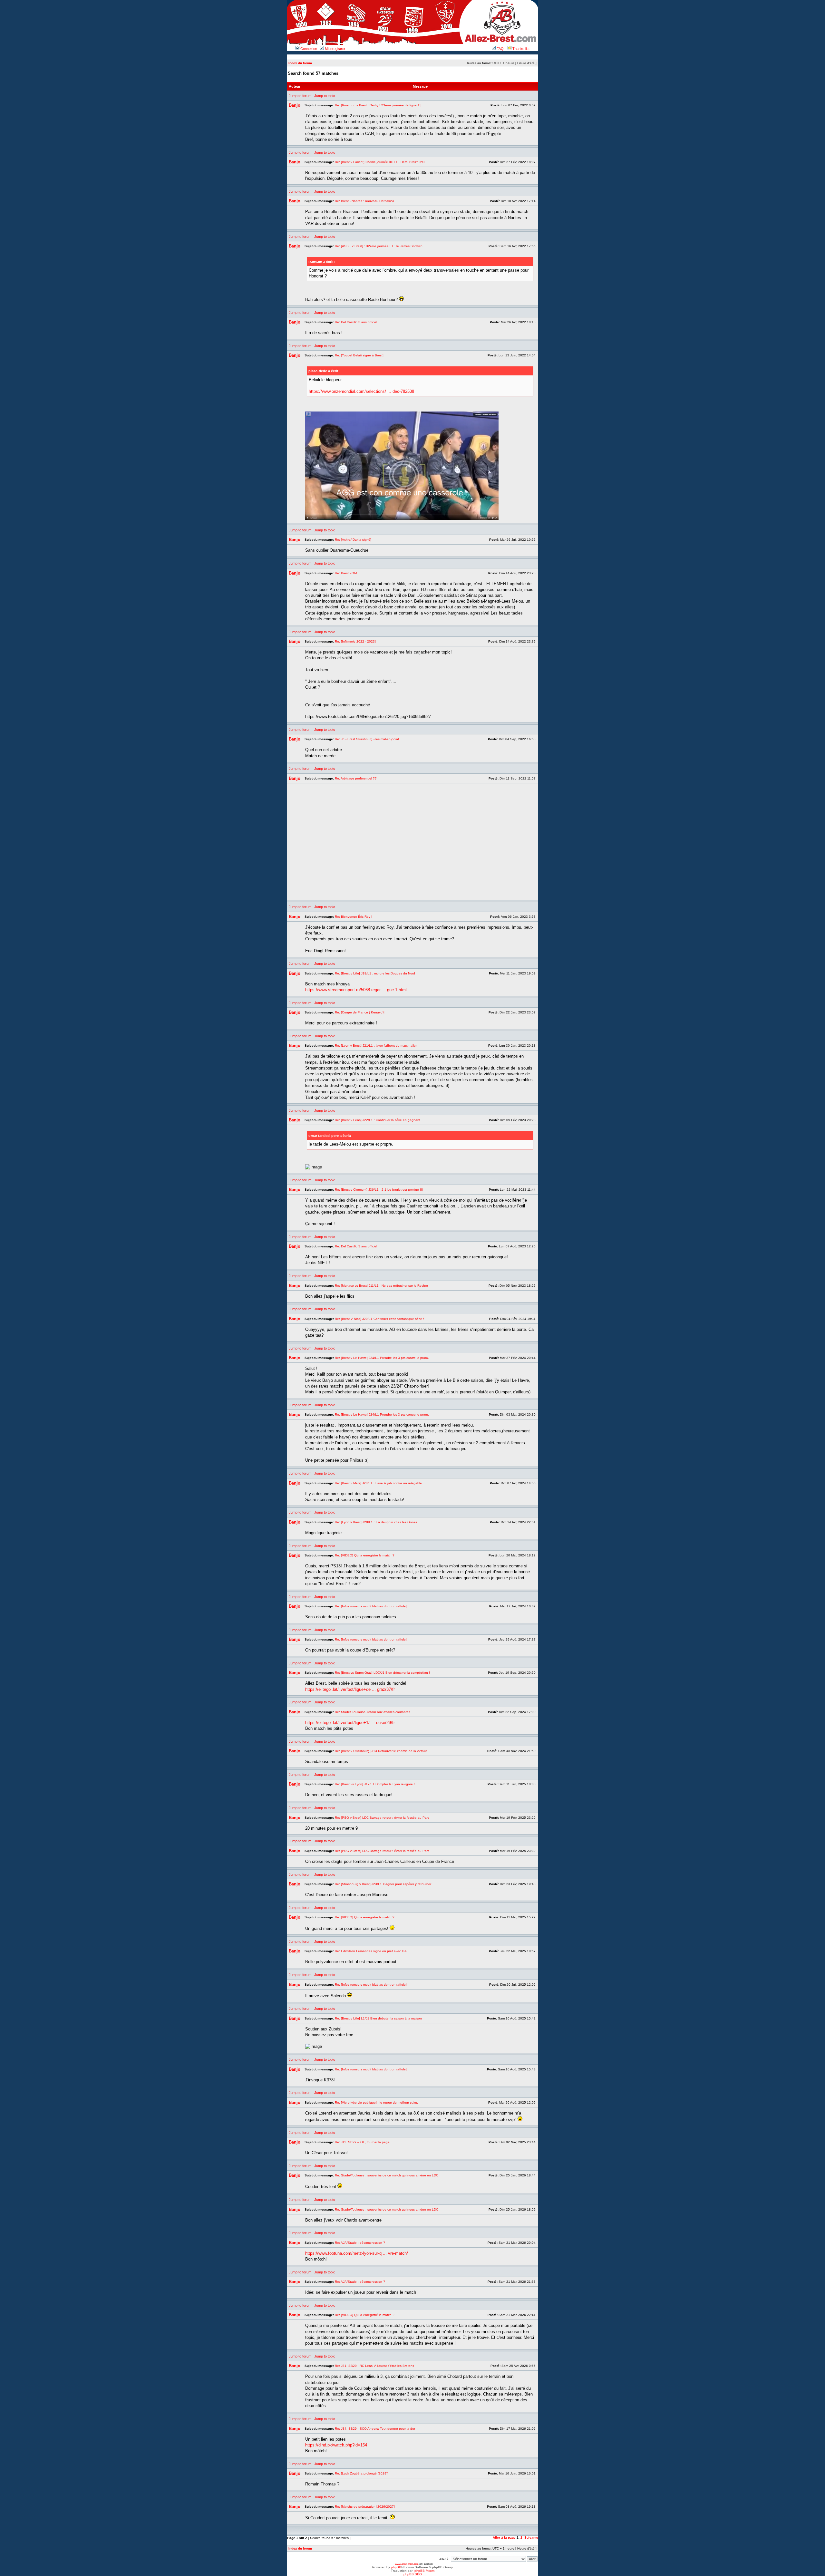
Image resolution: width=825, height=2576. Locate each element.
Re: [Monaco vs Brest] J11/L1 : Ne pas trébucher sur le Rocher (381, 1286)
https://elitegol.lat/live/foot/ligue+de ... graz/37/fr (350, 1689)
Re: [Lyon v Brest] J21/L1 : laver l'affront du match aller (376, 1046)
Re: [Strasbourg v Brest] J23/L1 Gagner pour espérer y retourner (383, 1884)
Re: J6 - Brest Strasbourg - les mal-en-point (367, 739)
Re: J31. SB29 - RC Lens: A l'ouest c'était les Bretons (374, 2366)
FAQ (500, 49)
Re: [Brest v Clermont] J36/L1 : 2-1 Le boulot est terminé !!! (379, 1190)
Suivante (531, 2537)
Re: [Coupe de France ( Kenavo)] (360, 1012)
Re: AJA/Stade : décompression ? (360, 2243)
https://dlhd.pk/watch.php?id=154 (336, 2445)
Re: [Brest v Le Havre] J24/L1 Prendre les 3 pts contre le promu (382, 1358)
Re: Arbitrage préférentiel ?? (356, 778)
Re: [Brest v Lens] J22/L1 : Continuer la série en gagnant (378, 1120)
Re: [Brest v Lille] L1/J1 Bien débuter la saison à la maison (378, 2018)
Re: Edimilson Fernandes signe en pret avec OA (371, 1951)
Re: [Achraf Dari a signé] (353, 540)
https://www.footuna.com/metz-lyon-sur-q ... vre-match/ (357, 2253)
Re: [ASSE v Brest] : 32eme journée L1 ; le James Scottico (379, 246)
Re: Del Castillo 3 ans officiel (356, 322)
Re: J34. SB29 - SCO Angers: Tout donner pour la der (375, 2429)
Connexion (308, 49)
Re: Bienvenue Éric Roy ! (354, 917)
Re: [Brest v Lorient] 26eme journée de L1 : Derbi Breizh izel (380, 162)
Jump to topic (325, 96)
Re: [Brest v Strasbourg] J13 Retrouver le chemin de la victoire (381, 1751)
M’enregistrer (335, 49)
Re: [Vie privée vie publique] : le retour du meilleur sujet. (376, 2102)
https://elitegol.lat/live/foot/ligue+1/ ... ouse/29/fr (350, 1723)
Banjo (295, 105)
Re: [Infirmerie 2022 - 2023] (355, 641)
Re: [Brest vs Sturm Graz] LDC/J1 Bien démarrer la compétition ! (382, 1673)
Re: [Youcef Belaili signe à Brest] (359, 355)
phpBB (396, 2567)
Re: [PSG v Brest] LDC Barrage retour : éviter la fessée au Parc (382, 1818)
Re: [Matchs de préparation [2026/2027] (365, 2507)
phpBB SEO (413, 2574)
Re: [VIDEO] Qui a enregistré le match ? (365, 1555)
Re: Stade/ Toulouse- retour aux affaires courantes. (373, 1712)
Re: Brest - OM (346, 573)
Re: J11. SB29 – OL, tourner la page (362, 2142)
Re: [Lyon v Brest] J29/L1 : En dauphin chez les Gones (376, 1522)
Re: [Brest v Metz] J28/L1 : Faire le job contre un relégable (378, 1483)
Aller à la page (504, 2537)
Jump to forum (300, 96)
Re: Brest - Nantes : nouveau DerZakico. (365, 201)
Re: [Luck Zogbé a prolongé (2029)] (362, 2473)
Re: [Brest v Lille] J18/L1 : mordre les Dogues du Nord (375, 973)
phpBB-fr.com (424, 2571)
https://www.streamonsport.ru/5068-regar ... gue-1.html (356, 990)
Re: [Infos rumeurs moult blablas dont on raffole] (371, 1606)
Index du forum (300, 63)
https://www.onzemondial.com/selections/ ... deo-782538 (361, 391)
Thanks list (520, 49)
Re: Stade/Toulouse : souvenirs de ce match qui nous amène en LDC (387, 2175)
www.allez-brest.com (407, 2564)
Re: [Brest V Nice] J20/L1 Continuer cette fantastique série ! (379, 1319)
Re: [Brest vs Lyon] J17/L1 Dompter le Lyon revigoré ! (375, 1784)
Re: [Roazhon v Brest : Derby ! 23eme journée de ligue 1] (378, 105)
